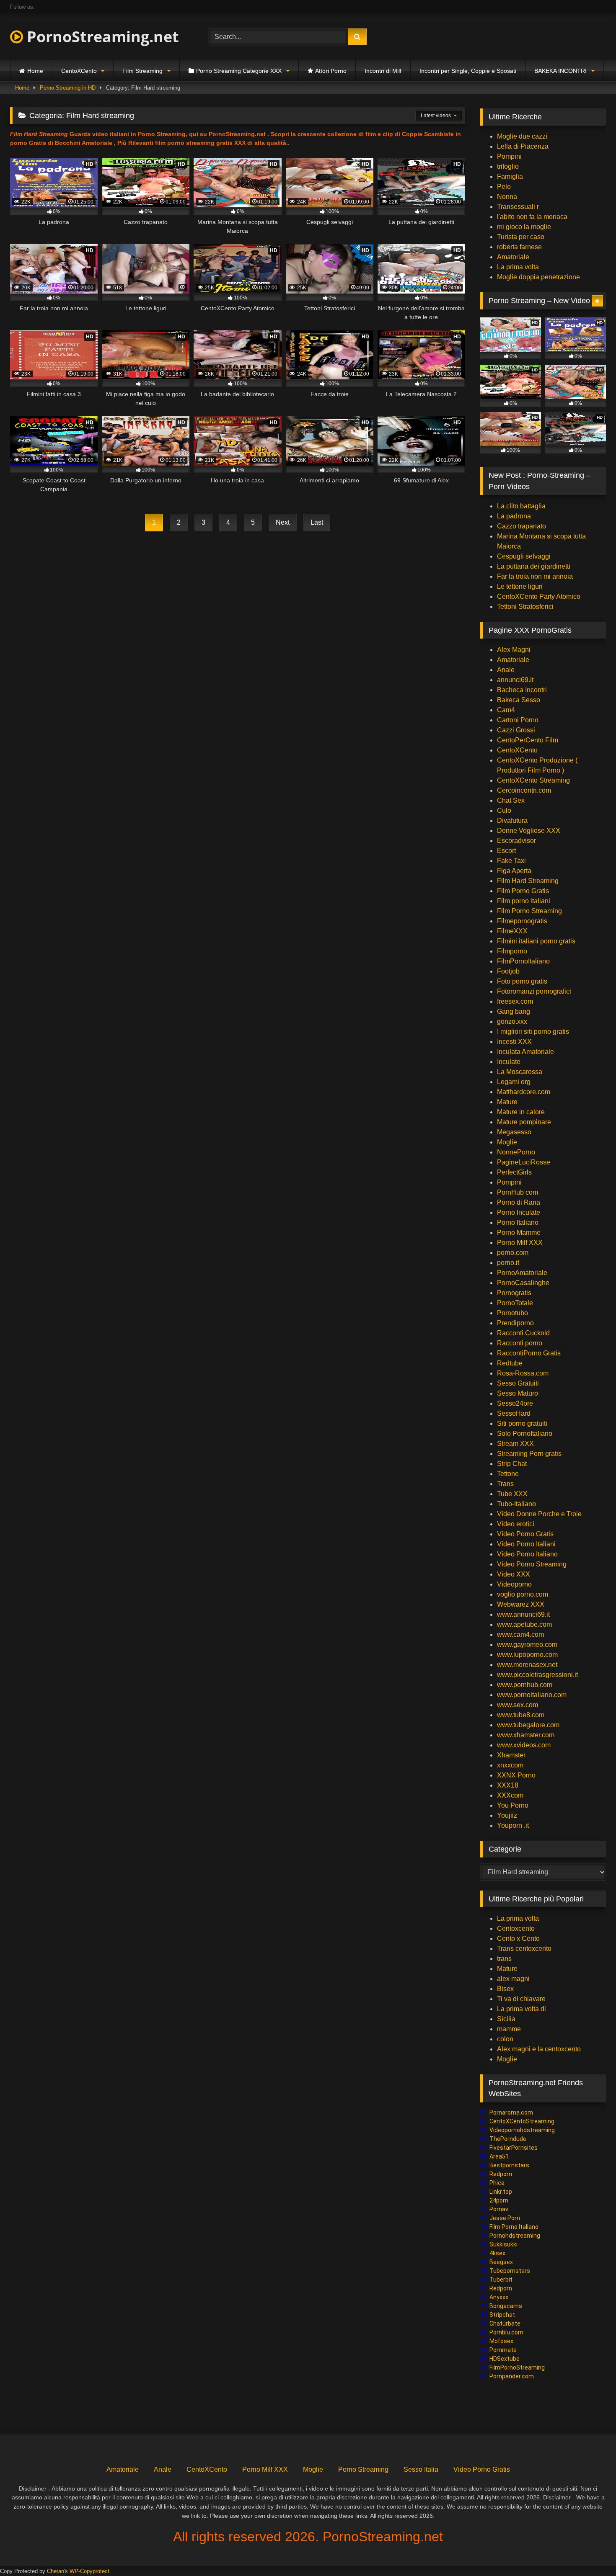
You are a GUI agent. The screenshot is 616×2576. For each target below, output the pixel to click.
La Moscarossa (520, 1072)
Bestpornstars (509, 2165)
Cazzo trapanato (522, 526)
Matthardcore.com (524, 1092)
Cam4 (506, 710)
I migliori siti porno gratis (533, 1032)
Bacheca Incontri (522, 690)
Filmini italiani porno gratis (536, 941)
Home (35, 71)
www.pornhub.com (525, 1685)
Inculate (509, 1062)
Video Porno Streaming (532, 1564)
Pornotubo (512, 1313)
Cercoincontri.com (524, 790)
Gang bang (514, 1011)
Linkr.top (501, 2192)
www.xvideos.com (524, 1745)
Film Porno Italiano (514, 2227)
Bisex (505, 1989)
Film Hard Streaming (528, 881)
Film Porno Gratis (523, 891)
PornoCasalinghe (523, 1283)
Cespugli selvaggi (524, 556)
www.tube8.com (521, 1715)
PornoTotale (515, 1303)
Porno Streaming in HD (68, 88)
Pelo (504, 187)
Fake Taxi (511, 861)
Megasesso (514, 1132)
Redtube (510, 1363)
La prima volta (518, 267)
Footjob (508, 971)
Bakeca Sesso (519, 700)
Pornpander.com (512, 2376)
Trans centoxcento (524, 1949)
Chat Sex (511, 800)
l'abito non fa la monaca (532, 217)
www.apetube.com (524, 1624)
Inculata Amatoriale (525, 1052)
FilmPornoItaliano (523, 961)
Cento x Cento (518, 1938)
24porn (499, 2200)
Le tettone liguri (520, 586)
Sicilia (506, 2019)
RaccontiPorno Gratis (529, 1353)
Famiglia (510, 176)
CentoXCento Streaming (533, 780)
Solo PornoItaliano (525, 1434)
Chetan (56, 2571)
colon (505, 2039)
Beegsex (501, 2262)
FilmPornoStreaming (517, 2367)
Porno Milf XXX (520, 1243)
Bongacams (506, 2306)
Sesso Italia (421, 2469)
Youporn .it (513, 1825)
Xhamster (511, 1755)
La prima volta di (522, 2009)
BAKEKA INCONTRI (560, 71)
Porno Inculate (519, 1212)
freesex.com (515, 1001)
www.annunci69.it (523, 1614)
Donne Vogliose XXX (529, 831)
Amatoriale (513, 257)
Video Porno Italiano (527, 1554)
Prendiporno (515, 1323)
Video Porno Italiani (526, 1544)
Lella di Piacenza (523, 146)
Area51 (499, 2156)
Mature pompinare (524, 1122)
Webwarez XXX (521, 1604)
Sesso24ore (515, 1403)
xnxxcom (510, 1765)
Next (283, 522)
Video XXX (514, 1574)
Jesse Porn (505, 2218)
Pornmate (503, 2350)
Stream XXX (516, 1444)
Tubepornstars (510, 2271)
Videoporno (514, 1584)
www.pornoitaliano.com (532, 1695)
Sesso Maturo (518, 1393)
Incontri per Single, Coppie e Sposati (468, 71)
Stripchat (502, 2315)
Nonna (507, 197)
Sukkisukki (503, 2244)
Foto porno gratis (522, 981)
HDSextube (505, 2359)
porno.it (508, 1263)
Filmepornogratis (522, 921)
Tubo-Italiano (516, 1504)
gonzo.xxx (512, 1021)
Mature (507, 1102)
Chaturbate (505, 2324)
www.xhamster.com (526, 1735)
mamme (509, 2029)
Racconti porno (520, 1343)
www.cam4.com (520, 1634)
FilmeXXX (512, 931)
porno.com (513, 1253)
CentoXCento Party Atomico (539, 596)
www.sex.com (518, 1705)
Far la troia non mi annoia (535, 576)
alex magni (513, 1979)
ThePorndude (508, 2139)
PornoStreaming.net (101, 37)
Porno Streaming (363, 2469)
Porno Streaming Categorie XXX (239, 71)
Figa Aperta (514, 871)
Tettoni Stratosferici (525, 607)
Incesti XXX (514, 1042)
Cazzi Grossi (516, 730)
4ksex (497, 2253)
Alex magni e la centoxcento (539, 2049)
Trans (505, 1484)
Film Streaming (142, 71)
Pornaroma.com (511, 2112)
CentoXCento (79, 71)
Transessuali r (518, 207)
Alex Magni (514, 650)
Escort (506, 851)
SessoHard (514, 1413)
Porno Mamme (519, 1233)
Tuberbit (501, 2280)
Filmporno (512, 951)
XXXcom (510, 1795)
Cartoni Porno (518, 720)
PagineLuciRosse (524, 1162)
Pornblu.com (506, 2332)
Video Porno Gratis (525, 1534)
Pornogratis (514, 1293)
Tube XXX (512, 1494)
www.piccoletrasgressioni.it (537, 1675)
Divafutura (512, 820)
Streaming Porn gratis (529, 1454)
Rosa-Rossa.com (523, 1373)
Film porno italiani (524, 901)
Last (317, 522)
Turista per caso (521, 237)
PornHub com (518, 1192)
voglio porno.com (523, 1594)
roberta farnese (519, 247)
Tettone (508, 1474)
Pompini (509, 156)
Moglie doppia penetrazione (538, 277)
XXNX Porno (516, 1775)
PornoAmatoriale (522, 1273)
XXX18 (508, 1785)
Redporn (501, 2174)
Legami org (514, 1082)
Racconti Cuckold (523, 1333)
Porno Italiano (518, 1222)
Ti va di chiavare (521, 1999)
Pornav (499, 2209)
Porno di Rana (519, 1202)
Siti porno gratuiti (522, 1423)
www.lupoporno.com (527, 1655)
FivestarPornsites (514, 2148)
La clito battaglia (521, 506)
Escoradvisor (516, 841)
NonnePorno (516, 1152)
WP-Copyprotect (89, 2571)
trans (504, 1959)
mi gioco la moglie (524, 227)
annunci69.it (515, 680)
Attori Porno (331, 71)
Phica (497, 2183)
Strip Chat (512, 1464)
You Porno (513, 1805)
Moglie (507, 1142)
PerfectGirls (514, 1172)
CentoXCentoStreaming (522, 2121)
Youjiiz (507, 1815)
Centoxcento (516, 1928)
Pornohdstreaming (515, 2236)
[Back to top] (590, 2551)
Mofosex (501, 2341)
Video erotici (516, 1524)
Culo (504, 810)
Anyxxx (499, 2297)
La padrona (514, 516)
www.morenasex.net (527, 1665)
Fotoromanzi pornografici (534, 991)
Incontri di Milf (383, 71)
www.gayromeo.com (527, 1645)
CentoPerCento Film (528, 740)
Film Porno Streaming (529, 911)
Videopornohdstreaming (522, 2130)
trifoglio (508, 166)
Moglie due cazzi (522, 136)
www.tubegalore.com (529, 1725)
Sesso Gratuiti (518, 1383)
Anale (506, 670)
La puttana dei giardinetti (534, 566)
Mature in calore (521, 1112)
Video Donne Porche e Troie (539, 1514)
